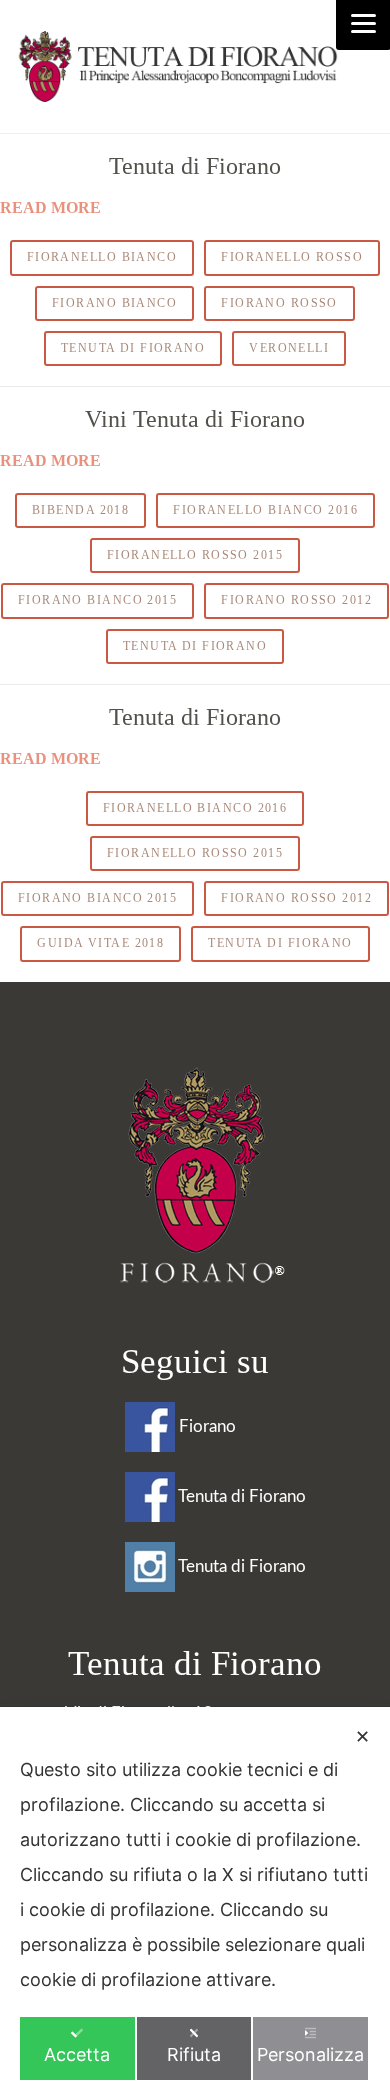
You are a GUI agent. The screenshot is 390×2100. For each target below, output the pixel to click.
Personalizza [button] (310, 2054)
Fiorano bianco (114, 303)
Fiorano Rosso (279, 303)
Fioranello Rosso (292, 257)
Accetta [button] (77, 2054)
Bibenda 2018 (80, 510)
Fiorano (205, 1426)
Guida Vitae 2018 (100, 943)
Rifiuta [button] (194, 2054)
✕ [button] (362, 1736)
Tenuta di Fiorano (195, 166)
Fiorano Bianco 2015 (97, 600)
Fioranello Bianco (102, 257)
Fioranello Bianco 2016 (265, 510)
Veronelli (289, 348)
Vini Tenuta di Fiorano (195, 419)
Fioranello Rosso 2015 (195, 555)
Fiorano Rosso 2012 (296, 600)
